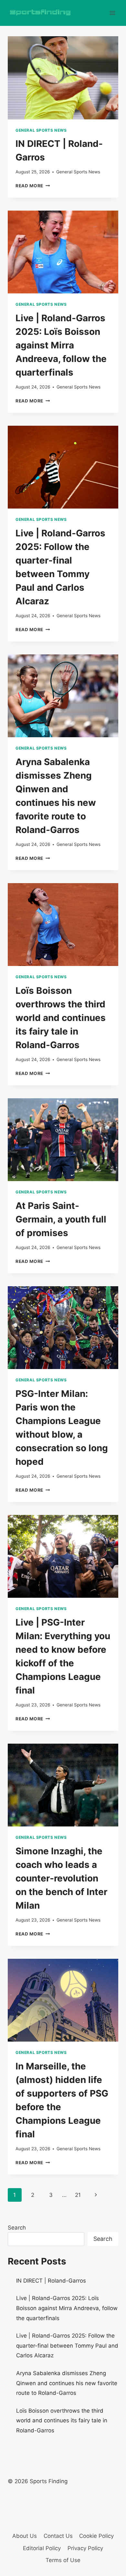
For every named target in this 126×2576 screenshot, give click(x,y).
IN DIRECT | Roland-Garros (51, 2281)
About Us (25, 2536)
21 (78, 2195)
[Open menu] (112, 13)
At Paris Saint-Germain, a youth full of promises (61, 1219)
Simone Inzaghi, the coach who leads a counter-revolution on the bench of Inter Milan (61, 1878)
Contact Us (58, 2536)
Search (17, 2228)
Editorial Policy (42, 2548)
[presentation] (63, 78)
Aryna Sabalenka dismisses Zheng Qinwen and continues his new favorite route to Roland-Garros (67, 2383)
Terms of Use (63, 2560)
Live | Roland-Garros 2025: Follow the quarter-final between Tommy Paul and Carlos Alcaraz (67, 2346)
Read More (33, 186)
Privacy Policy (85, 2548)
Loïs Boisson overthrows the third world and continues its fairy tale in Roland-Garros (61, 1018)
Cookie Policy (96, 2536)
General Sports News (41, 130)
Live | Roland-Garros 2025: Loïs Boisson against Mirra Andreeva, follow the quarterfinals (61, 345)
